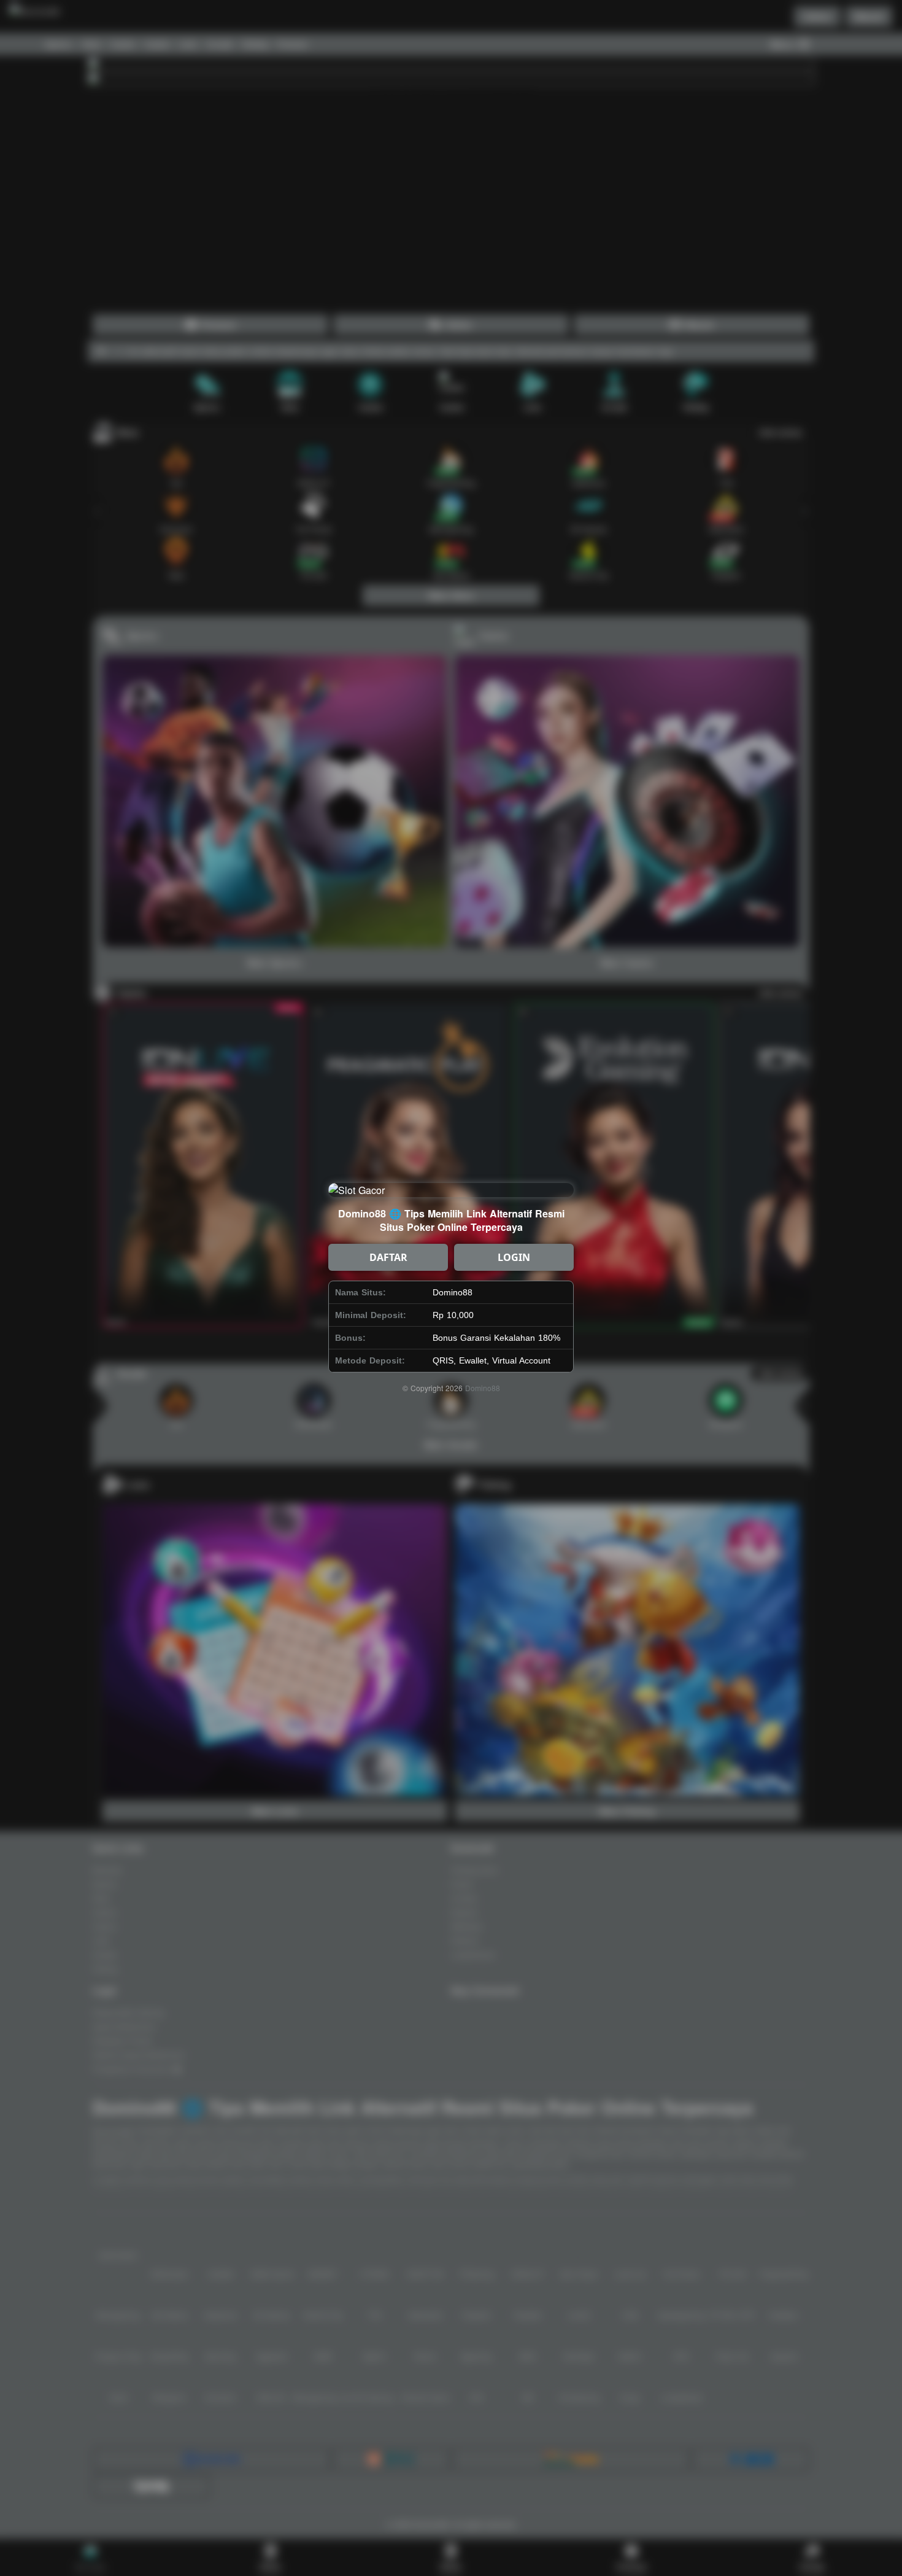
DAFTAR (388, 1257)
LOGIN (514, 1257)
